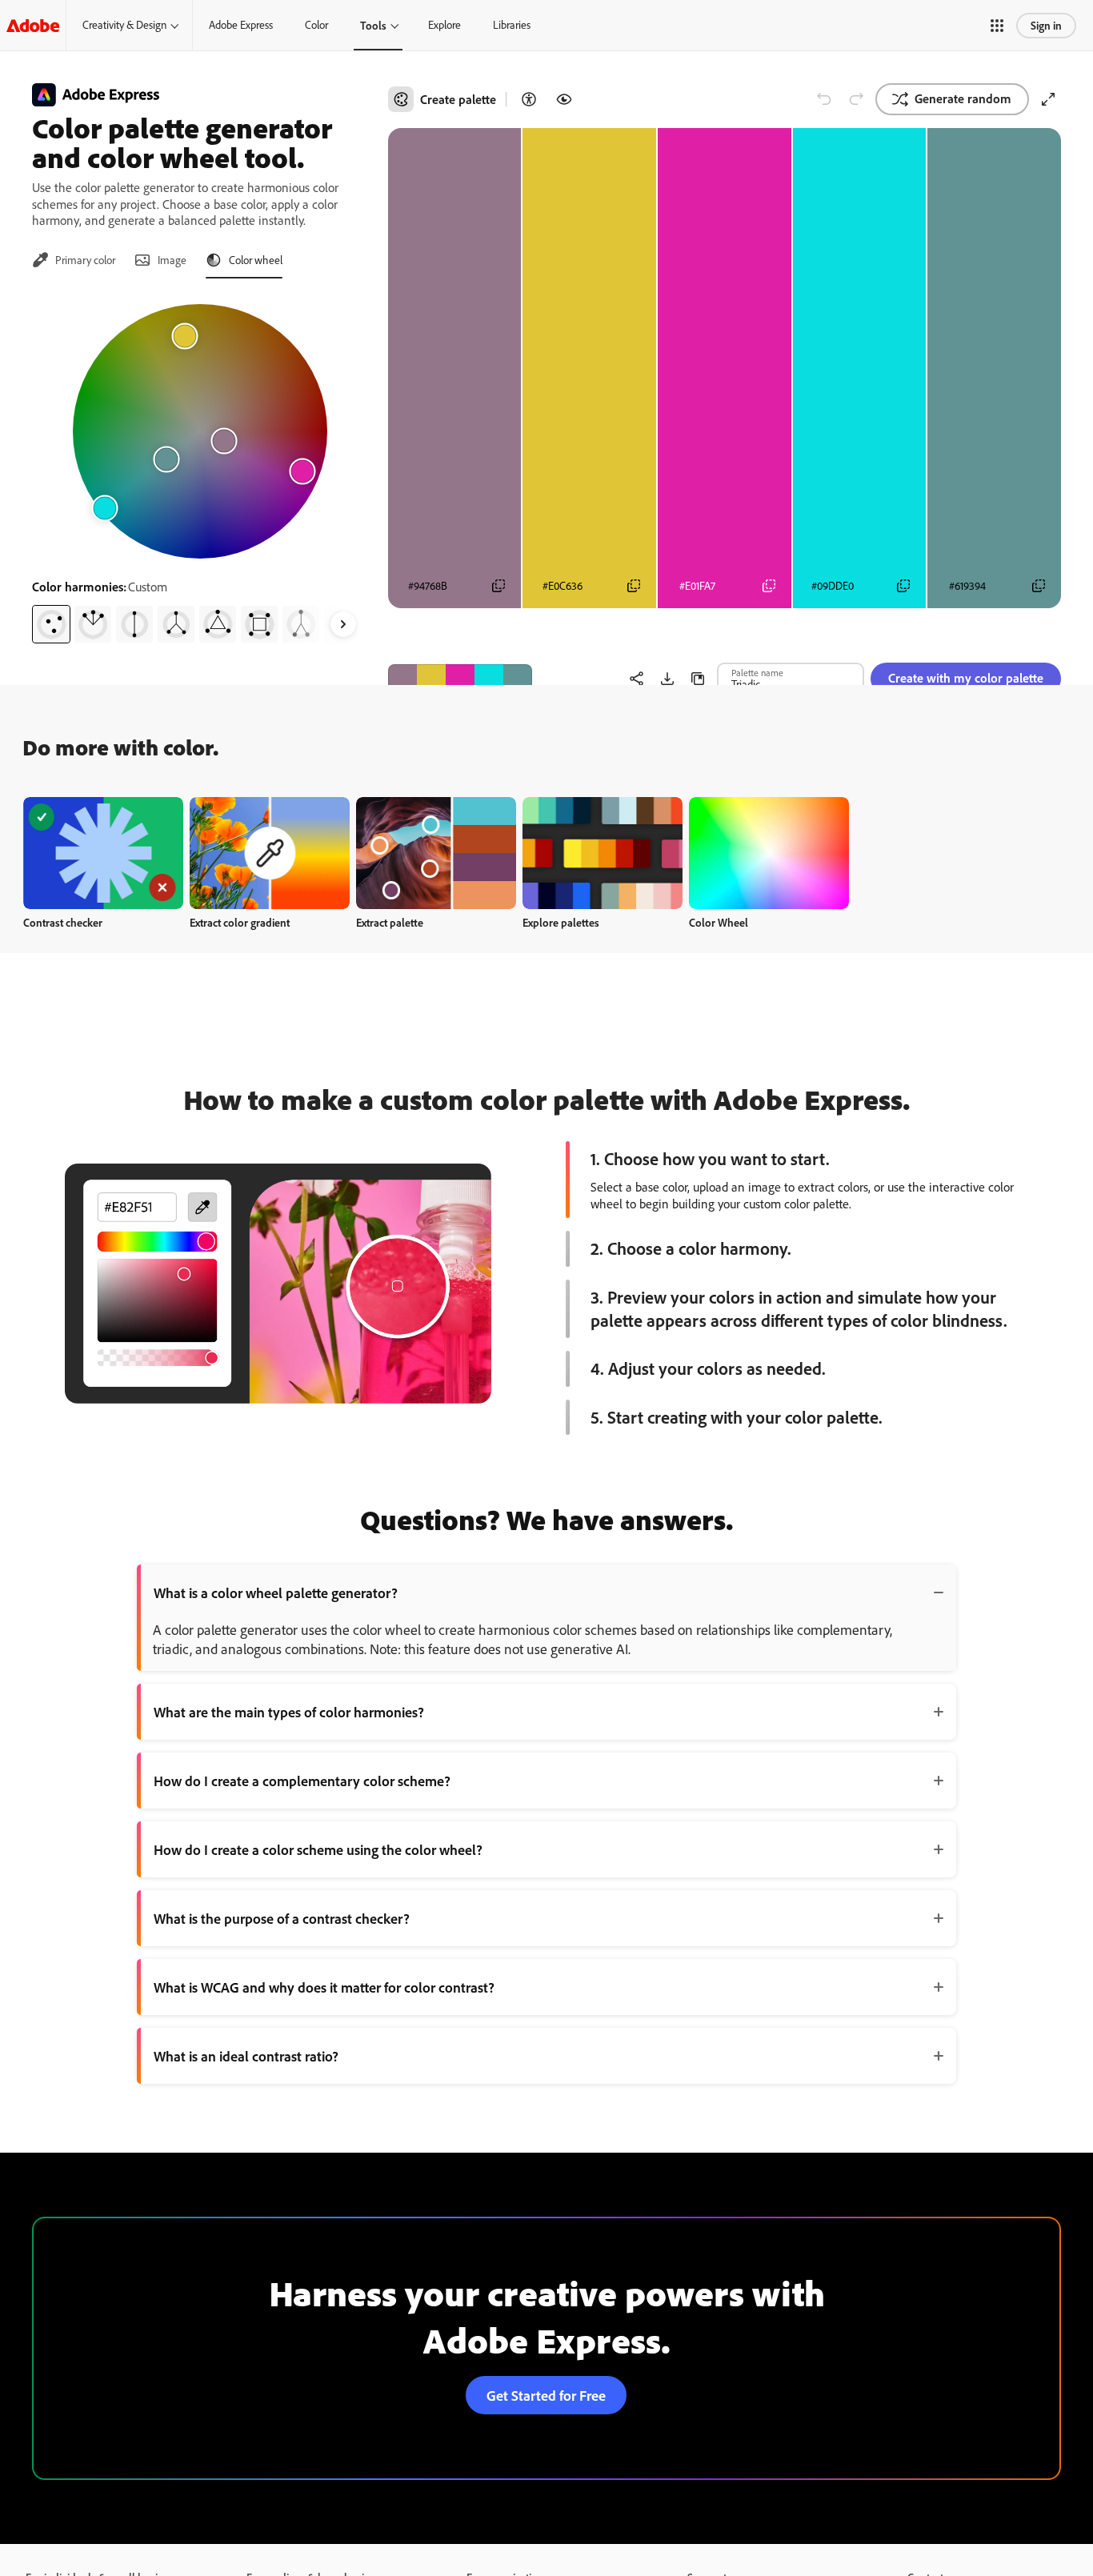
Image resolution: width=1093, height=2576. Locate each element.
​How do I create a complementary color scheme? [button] (302, 1781)
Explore (444, 25)
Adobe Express (241, 25)
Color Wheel (719, 922)
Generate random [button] (963, 98)
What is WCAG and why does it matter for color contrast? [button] (324, 1987)
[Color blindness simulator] (564, 99)
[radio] (51, 624)
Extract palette (390, 922)
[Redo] (856, 99)
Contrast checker (63, 922)
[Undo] (824, 99)
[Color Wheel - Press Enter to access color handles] (200, 431)
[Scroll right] (343, 624)
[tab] (74, 260)
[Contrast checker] (529, 99)
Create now (104, 853)
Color (316, 25)
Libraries (512, 25)
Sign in (1046, 25)
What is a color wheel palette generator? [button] (276, 1592)
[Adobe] (33, 25)
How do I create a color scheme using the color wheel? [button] (318, 1849)
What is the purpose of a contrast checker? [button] (282, 1918)
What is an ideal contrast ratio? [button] (246, 2056)
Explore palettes (561, 922)
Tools (373, 25)
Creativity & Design (124, 25)
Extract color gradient (240, 922)
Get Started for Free (546, 2395)
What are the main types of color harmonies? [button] (289, 1712)
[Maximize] (1048, 99)
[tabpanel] (200, 467)
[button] (997, 26)
